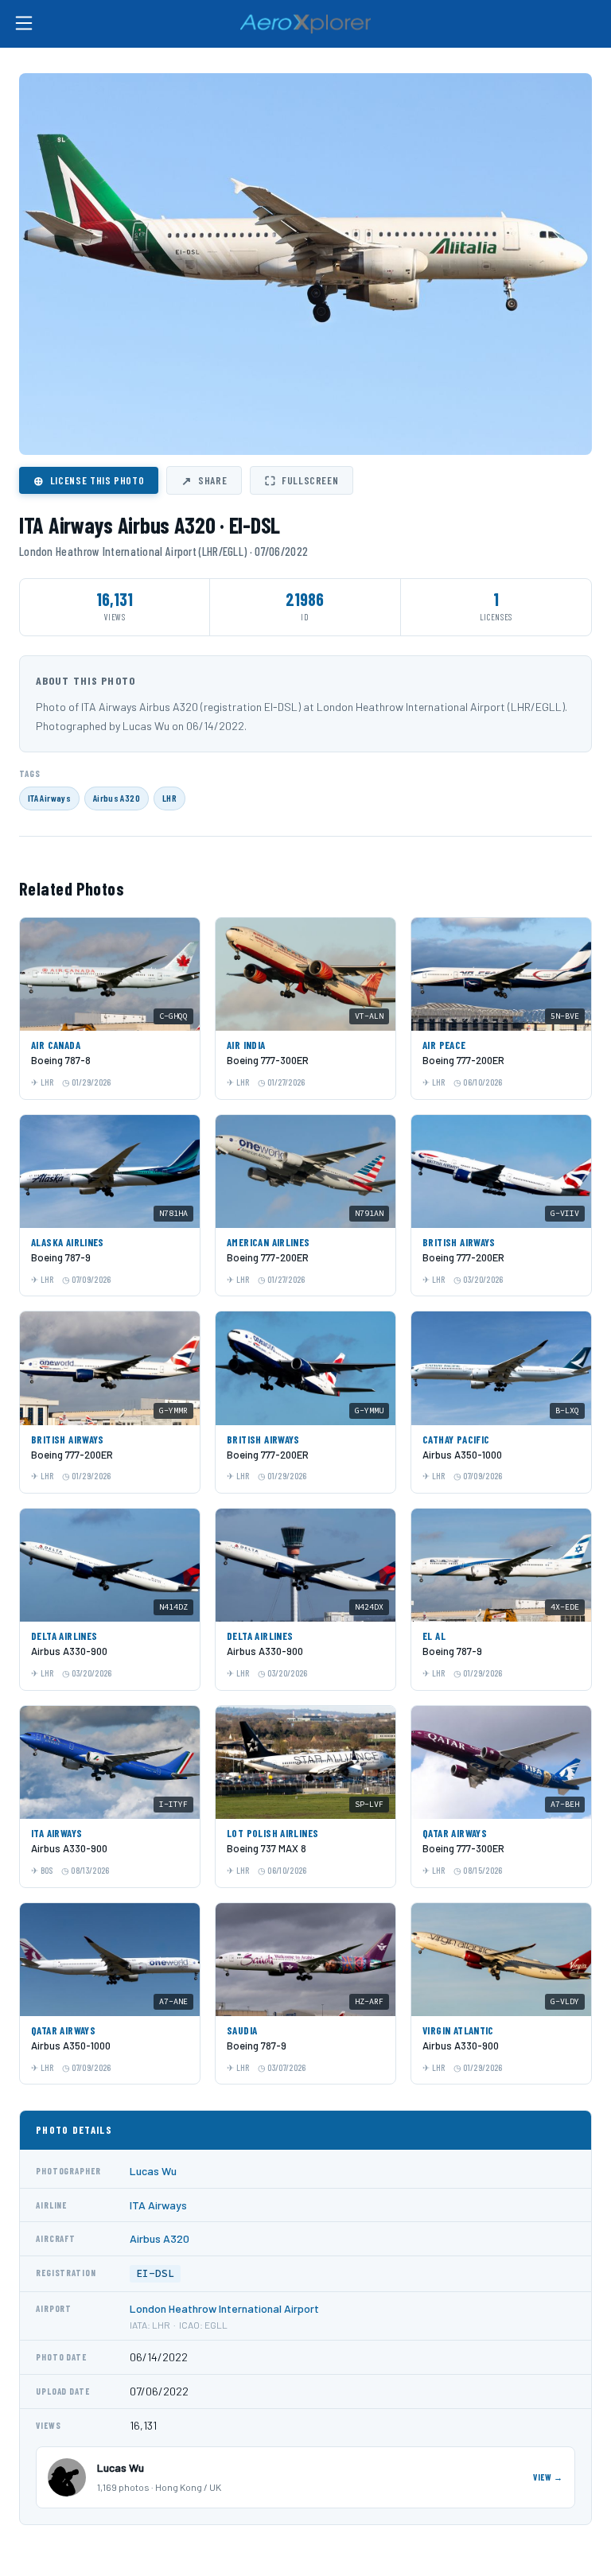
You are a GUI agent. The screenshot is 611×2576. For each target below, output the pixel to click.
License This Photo (89, 480)
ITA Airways (49, 798)
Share (204, 480)
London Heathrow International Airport (224, 2308)
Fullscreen (302, 480)
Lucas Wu (153, 2171)
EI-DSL (155, 2273)
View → (548, 2477)
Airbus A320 (117, 798)
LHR (169, 798)
